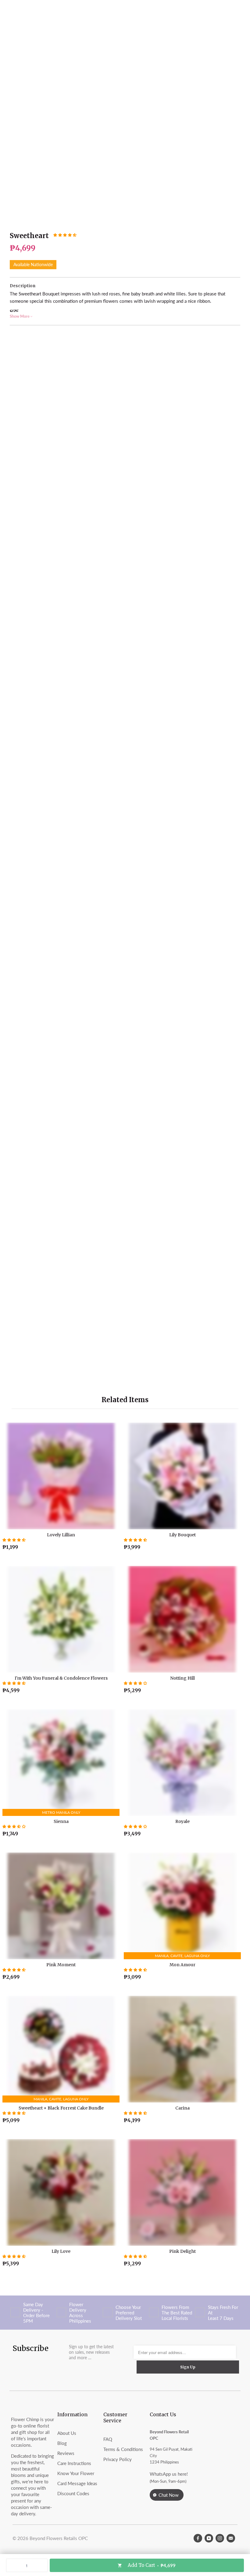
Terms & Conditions (123, 2449)
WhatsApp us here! (169, 2474)
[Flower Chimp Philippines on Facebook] (198, 2538)
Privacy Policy (118, 2459)
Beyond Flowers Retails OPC (59, 2538)
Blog (62, 2443)
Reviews (66, 2453)
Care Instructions (74, 2463)
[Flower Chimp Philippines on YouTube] (209, 2538)
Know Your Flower (76, 2473)
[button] (65, 235)
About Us (67, 2433)
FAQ (108, 2439)
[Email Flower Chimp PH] (231, 2538)
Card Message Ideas (77, 2483)
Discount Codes (73, 2493)
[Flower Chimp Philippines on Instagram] (220, 2538)
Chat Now (169, 2495)
